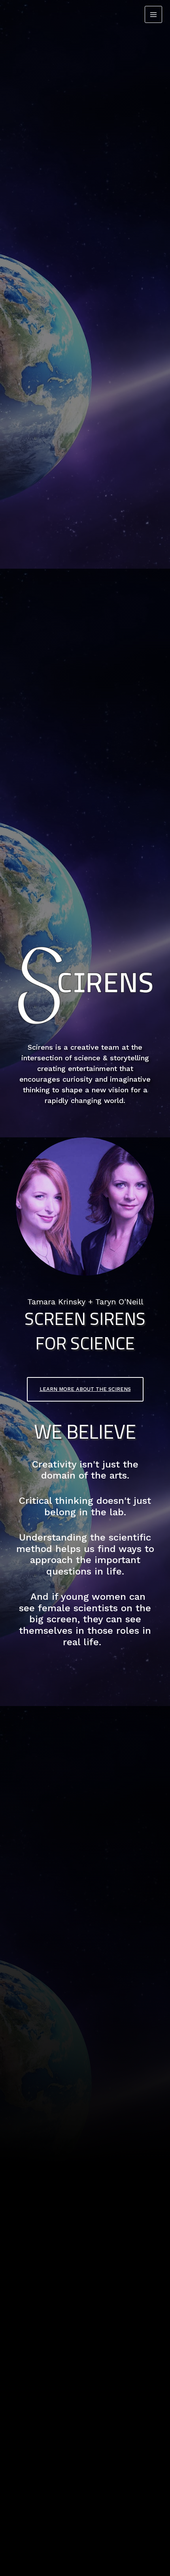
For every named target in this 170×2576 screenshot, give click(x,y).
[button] (85, 1389)
